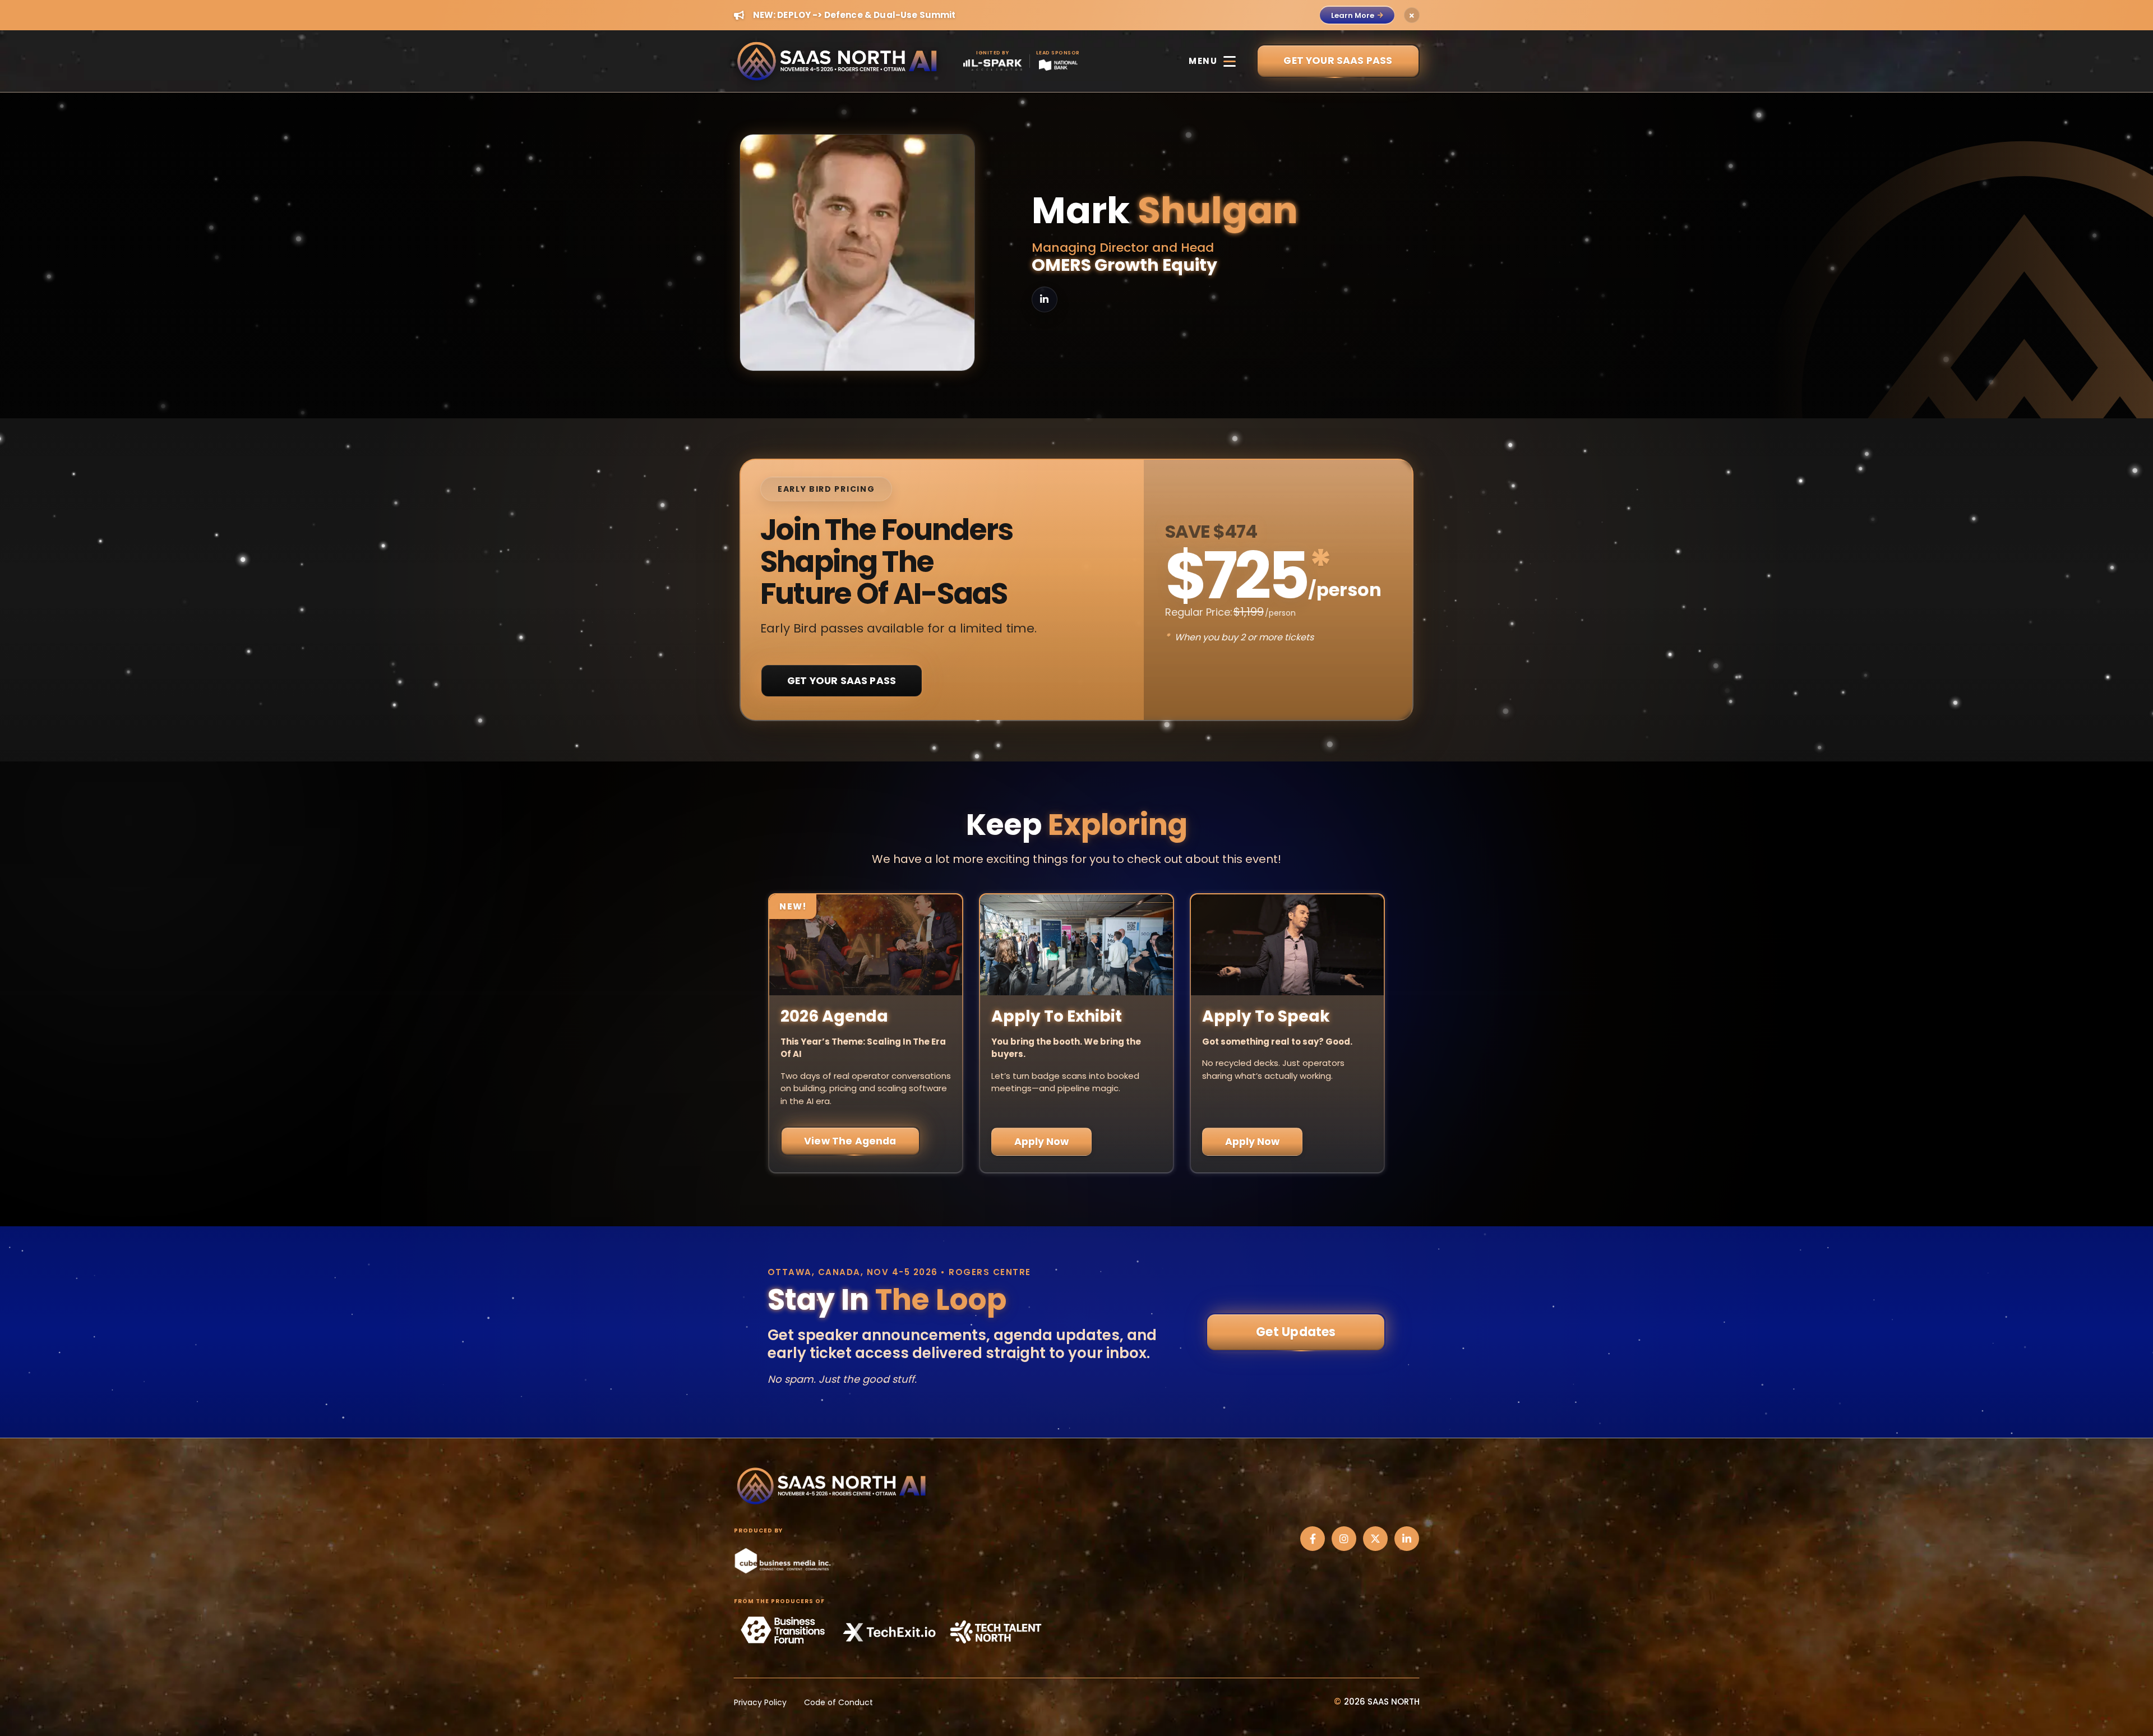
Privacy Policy (760, 1702)
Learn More (1353, 15)
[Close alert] (1412, 15)
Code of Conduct (838, 1702)
